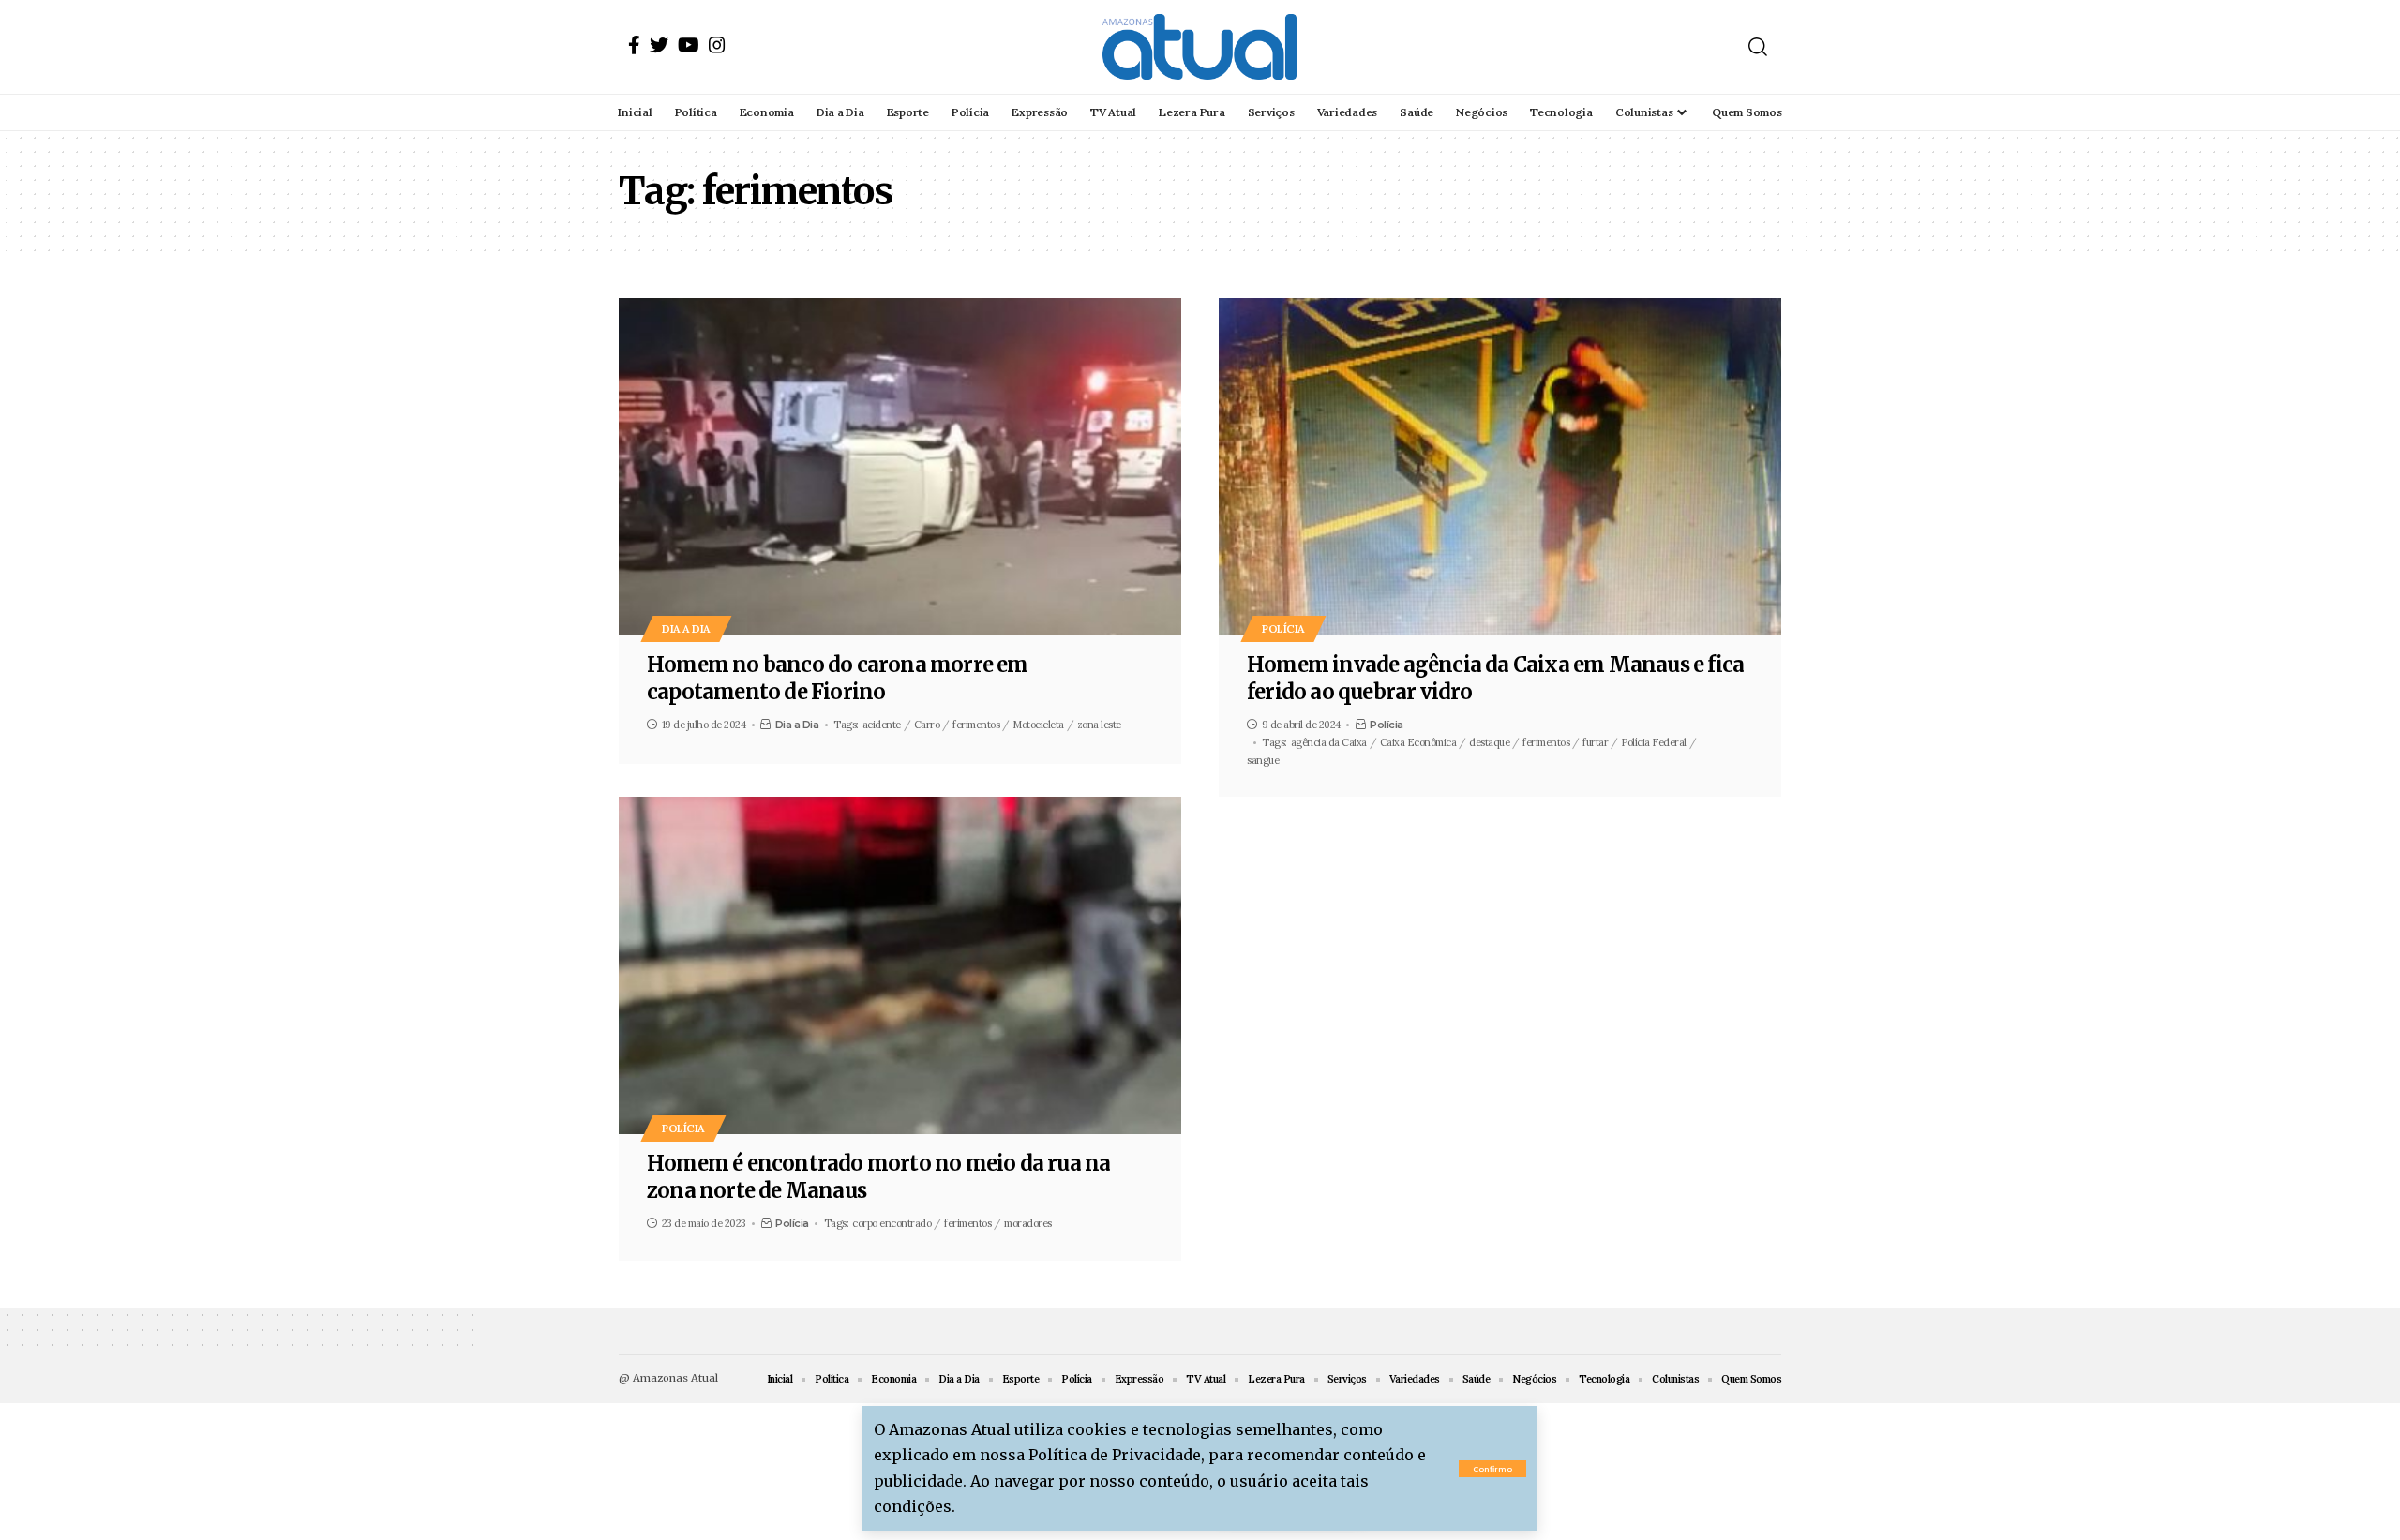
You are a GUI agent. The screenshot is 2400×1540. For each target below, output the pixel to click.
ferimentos (976, 725)
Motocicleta (1038, 725)
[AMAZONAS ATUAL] (1200, 47)
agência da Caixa (1329, 742)
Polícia (1283, 628)
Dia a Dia (686, 628)
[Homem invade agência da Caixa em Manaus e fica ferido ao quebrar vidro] (1500, 467)
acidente (882, 725)
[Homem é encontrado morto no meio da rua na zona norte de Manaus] (900, 965)
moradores (1028, 1223)
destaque (1489, 742)
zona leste (1099, 725)
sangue (1263, 760)
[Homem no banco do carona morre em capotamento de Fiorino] (900, 467)
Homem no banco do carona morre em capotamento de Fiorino (838, 678)
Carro (927, 725)
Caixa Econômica (1418, 742)
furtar (1595, 742)
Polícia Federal (1654, 742)
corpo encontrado (892, 1223)
